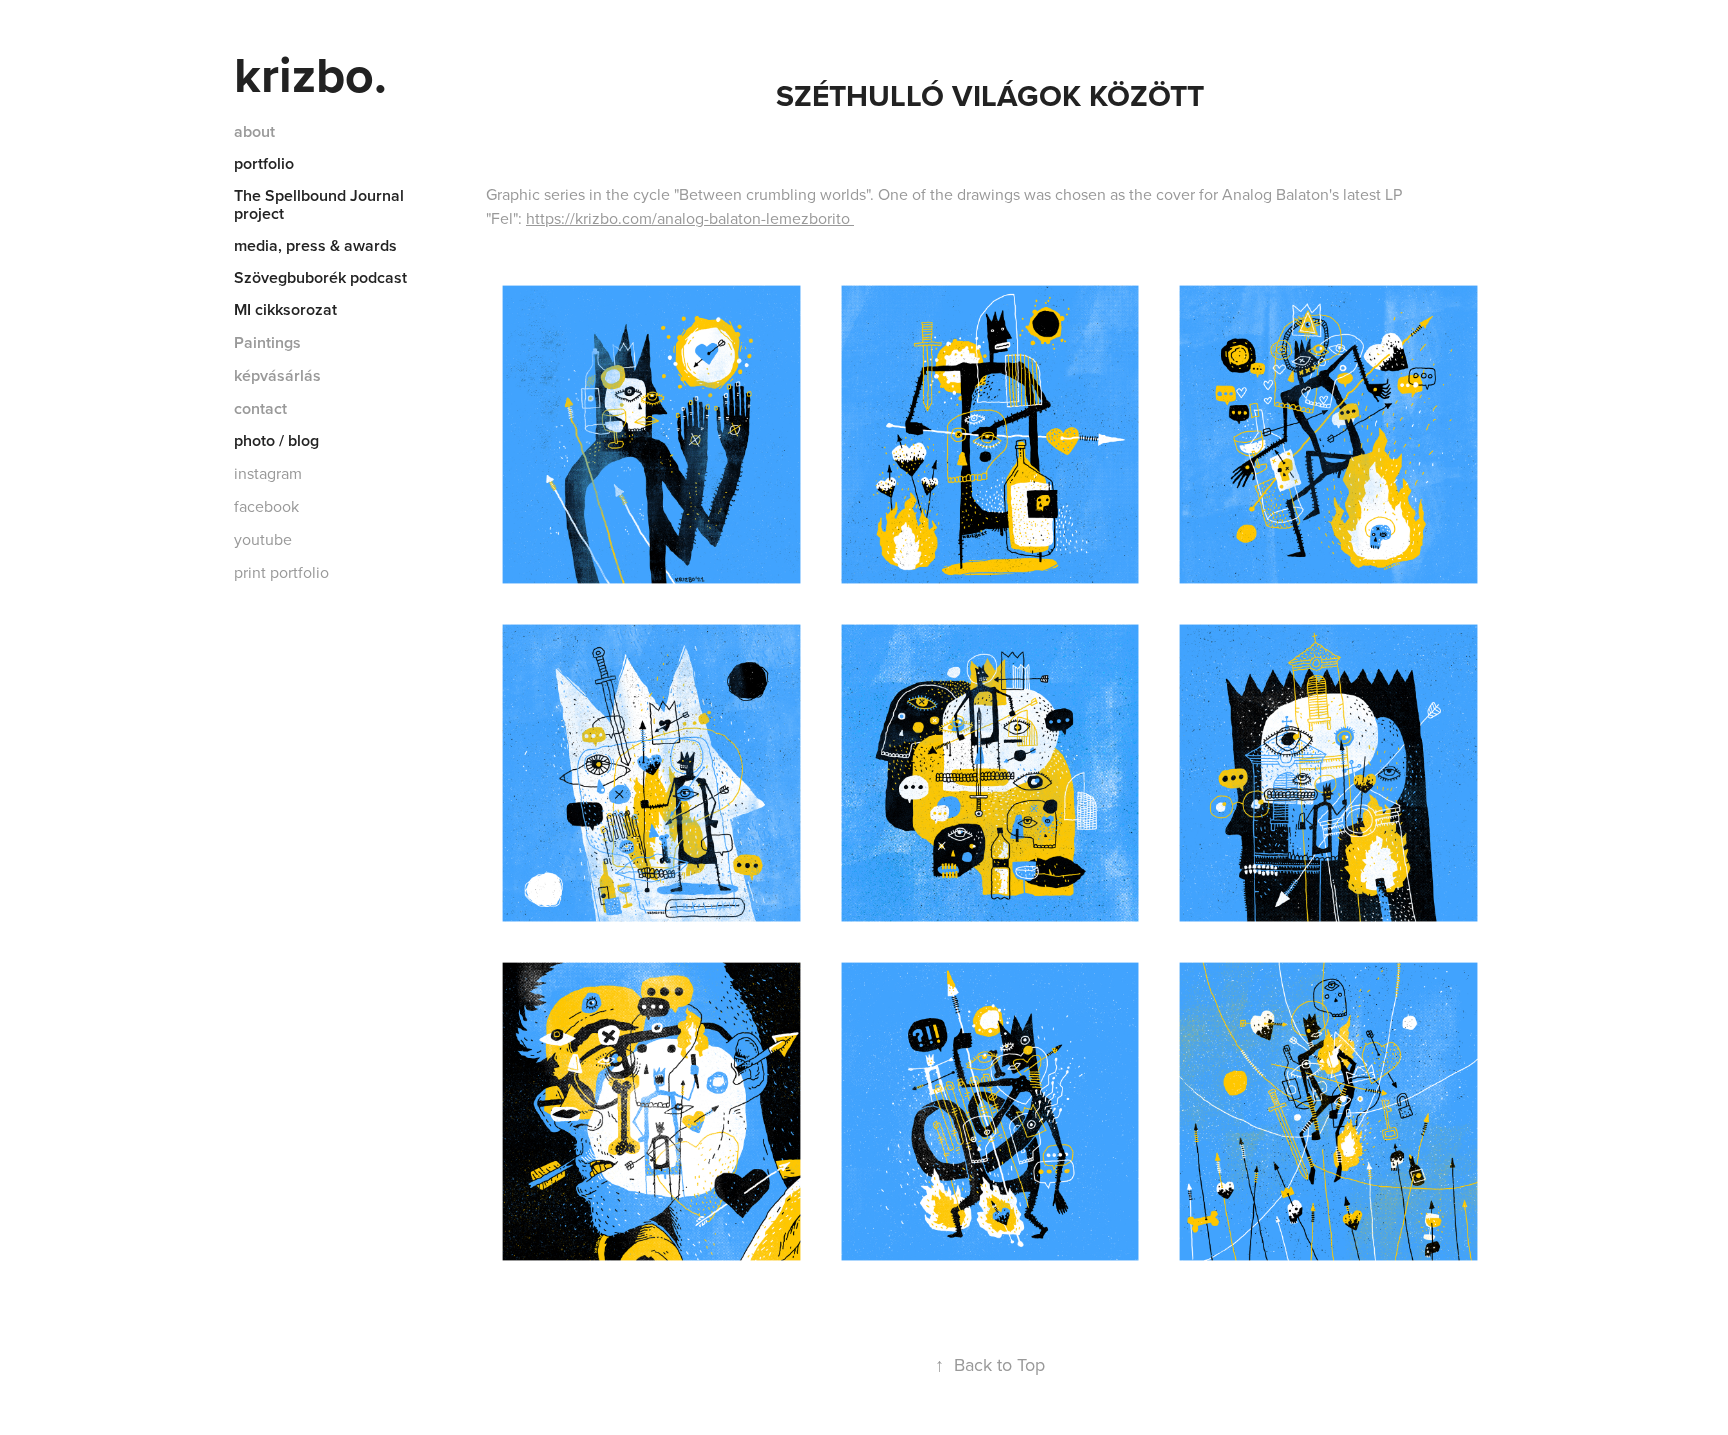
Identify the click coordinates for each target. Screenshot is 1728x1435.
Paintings (267, 342)
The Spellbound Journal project (319, 204)
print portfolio (281, 572)
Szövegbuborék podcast (320, 277)
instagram (268, 473)
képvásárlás (277, 375)
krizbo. (310, 74)
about (254, 131)
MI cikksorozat (285, 309)
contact (260, 408)
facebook (266, 506)
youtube (263, 539)
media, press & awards (315, 245)
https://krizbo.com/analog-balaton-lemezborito (690, 218)
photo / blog (276, 440)
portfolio (264, 163)
